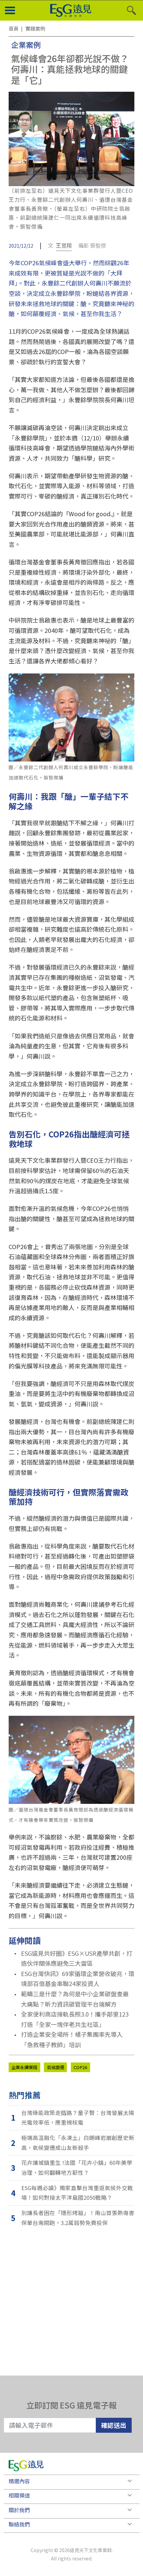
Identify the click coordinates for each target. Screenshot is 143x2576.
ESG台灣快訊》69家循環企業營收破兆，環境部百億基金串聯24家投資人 (78, 1979)
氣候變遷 (56, 2067)
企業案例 (26, 45)
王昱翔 (64, 245)
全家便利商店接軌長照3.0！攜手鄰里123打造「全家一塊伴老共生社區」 (75, 2019)
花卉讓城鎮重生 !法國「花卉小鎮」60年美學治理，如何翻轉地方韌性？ (77, 2167)
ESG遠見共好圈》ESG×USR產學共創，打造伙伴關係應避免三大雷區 (77, 1958)
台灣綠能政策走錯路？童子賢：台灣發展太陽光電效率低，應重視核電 (78, 2118)
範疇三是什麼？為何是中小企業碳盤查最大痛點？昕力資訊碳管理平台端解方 (75, 1999)
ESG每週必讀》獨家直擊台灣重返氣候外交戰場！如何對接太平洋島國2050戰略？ (77, 2193)
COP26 (80, 2067)
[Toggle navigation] (10, 11)
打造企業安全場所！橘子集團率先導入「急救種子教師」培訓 (72, 2039)
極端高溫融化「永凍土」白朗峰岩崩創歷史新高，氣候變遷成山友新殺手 (78, 2143)
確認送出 (114, 2425)
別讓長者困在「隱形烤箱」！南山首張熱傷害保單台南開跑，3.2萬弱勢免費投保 (78, 2218)
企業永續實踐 (24, 2067)
